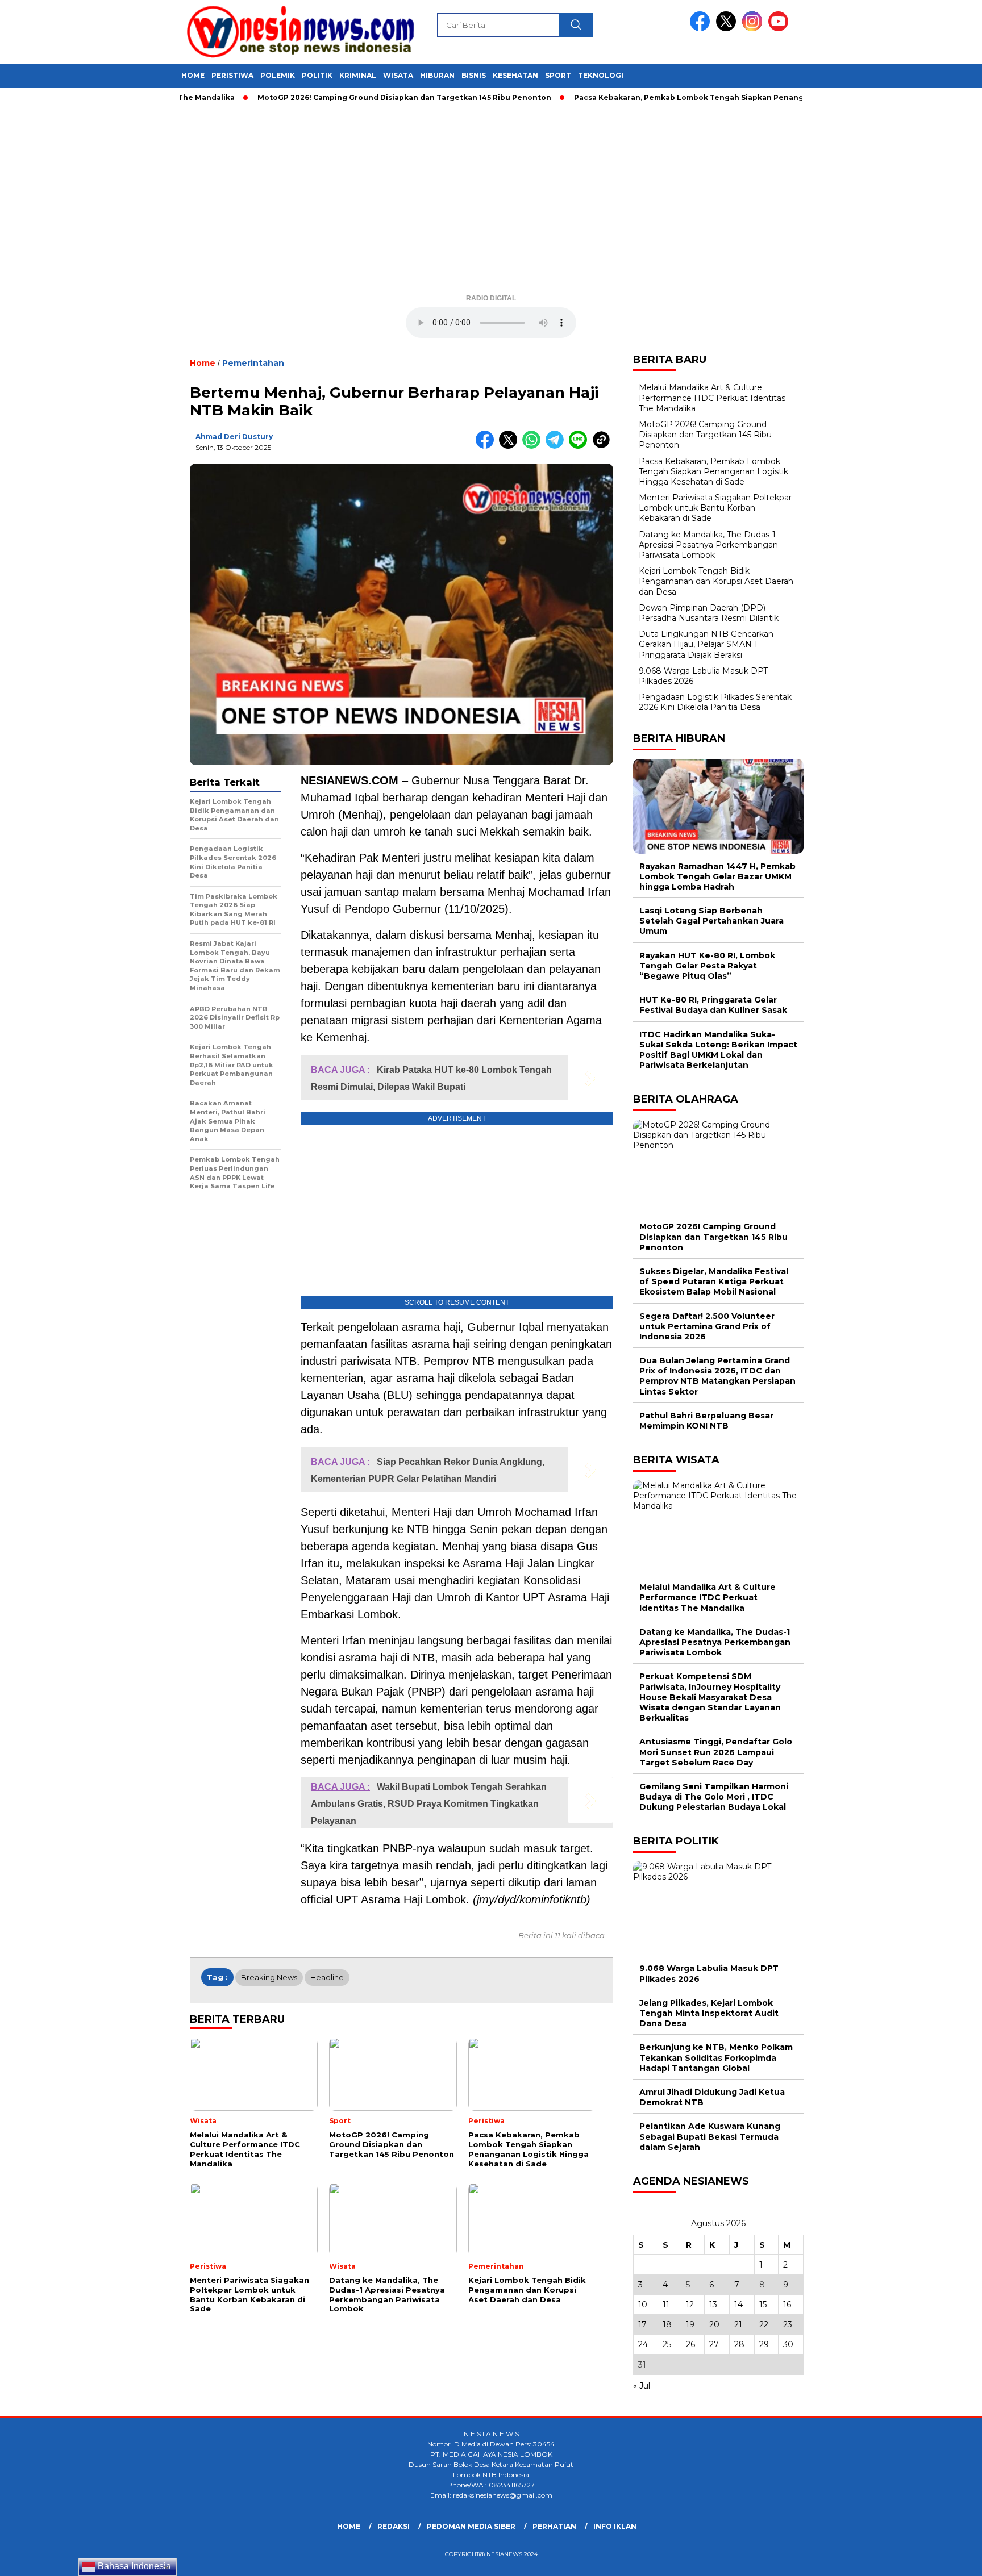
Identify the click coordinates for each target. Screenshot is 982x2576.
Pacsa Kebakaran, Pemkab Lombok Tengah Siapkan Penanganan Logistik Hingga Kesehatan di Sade (718, 97)
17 (642, 2324)
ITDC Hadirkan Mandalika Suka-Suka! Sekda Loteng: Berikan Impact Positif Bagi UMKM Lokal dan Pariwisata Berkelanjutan (718, 1050)
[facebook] (702, 29)
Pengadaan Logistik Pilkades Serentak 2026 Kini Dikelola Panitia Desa (715, 702)
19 (690, 2324)
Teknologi (601, 75)
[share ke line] (581, 446)
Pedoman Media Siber (471, 2526)
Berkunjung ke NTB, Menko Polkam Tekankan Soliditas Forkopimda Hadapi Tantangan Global (716, 2057)
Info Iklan (615, 2526)
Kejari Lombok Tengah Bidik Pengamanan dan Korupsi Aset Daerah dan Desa (716, 581)
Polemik (278, 75)
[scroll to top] (943, 2558)
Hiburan (437, 75)
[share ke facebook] (487, 446)
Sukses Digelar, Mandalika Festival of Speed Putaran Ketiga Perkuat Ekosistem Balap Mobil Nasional (714, 1281)
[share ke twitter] (511, 446)
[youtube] (780, 29)
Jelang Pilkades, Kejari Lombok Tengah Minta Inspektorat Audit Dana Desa (709, 2013)
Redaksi (394, 2526)
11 (666, 2304)
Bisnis (474, 75)
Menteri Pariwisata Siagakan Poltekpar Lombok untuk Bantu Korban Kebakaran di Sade (715, 508)
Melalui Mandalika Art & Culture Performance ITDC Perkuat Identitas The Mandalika (712, 398)
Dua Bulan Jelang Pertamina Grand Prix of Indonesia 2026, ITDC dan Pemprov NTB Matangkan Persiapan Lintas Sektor (717, 1376)
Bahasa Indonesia (133, 2566)
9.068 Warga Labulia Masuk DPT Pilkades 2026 (709, 1973)
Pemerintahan (253, 363)
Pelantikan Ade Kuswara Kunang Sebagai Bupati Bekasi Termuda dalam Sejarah (710, 2136)
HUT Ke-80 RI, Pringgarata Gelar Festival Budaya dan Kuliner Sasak (713, 1005)
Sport (558, 75)
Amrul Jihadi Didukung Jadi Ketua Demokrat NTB (712, 2097)
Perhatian (554, 2526)
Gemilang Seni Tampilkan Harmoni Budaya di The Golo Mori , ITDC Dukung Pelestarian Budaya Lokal (714, 1797)
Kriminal (358, 75)
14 (738, 2304)
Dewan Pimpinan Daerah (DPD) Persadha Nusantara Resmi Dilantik (709, 613)
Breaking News (269, 1977)
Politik (317, 75)
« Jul (642, 2386)
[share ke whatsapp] (534, 446)
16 (787, 2304)
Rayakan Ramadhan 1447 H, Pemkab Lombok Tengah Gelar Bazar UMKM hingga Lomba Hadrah (717, 876)
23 (788, 2324)
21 (738, 2324)
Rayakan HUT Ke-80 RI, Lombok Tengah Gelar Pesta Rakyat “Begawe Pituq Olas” (707, 966)
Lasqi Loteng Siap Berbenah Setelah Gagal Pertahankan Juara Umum (711, 921)
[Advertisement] (491, 202)
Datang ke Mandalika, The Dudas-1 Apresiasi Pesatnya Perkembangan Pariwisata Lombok (708, 545)
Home (193, 75)
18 (667, 2324)
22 (764, 2324)
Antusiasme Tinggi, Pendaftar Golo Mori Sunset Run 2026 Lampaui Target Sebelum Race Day (716, 1752)
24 (643, 2344)
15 (763, 2304)
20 (714, 2324)
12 (690, 2304)
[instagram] (754, 29)
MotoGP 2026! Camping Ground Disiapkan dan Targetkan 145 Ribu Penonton (356, 97)
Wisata (398, 75)
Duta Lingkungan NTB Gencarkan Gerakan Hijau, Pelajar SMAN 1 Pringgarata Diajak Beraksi (706, 644)
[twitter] (728, 29)
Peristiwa (232, 75)
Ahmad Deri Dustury (234, 437)
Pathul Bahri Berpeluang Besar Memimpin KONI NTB (706, 1421)
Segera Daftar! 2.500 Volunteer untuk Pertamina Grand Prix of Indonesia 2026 (707, 1326)
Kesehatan (515, 75)
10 (643, 2304)
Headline (327, 1977)
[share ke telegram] (557, 446)
